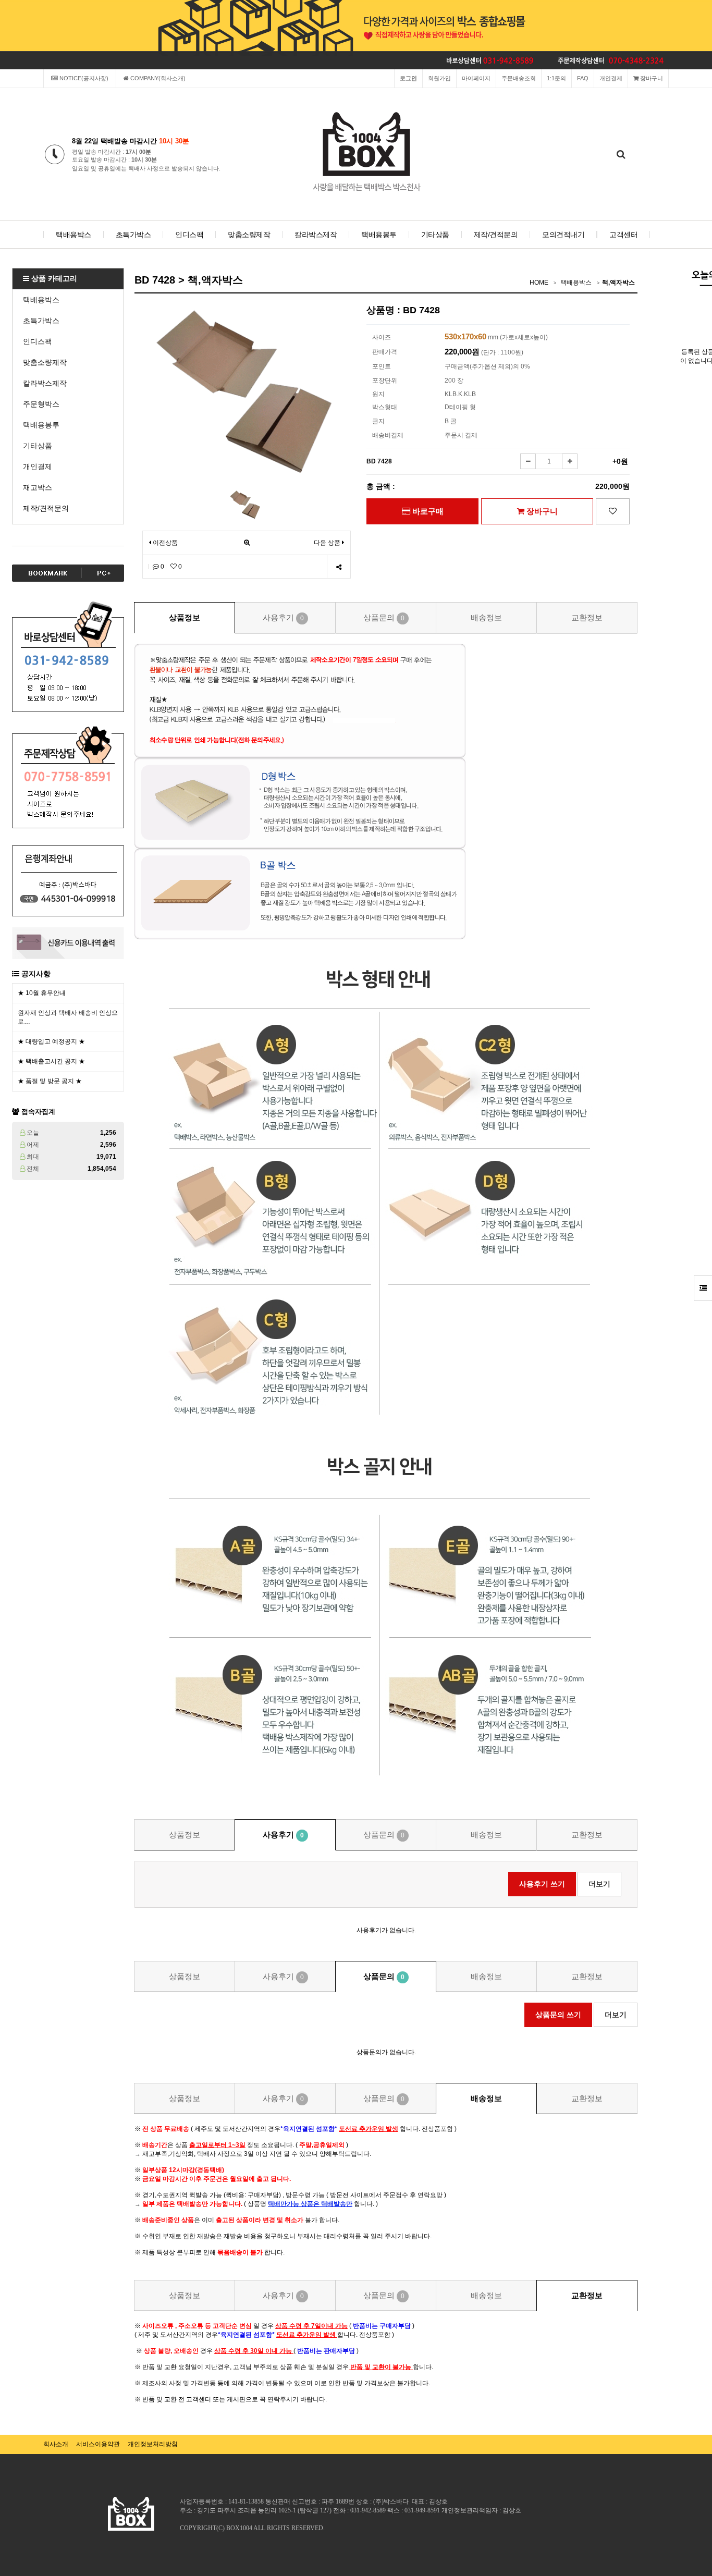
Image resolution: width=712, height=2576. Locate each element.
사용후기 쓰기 (542, 1884)
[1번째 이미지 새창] (245, 504)
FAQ (583, 78)
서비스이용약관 (98, 2444)
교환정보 (587, 617)
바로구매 (427, 511)
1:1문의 (556, 78)
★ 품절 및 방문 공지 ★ (50, 1081)
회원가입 (439, 78)
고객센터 (623, 235)
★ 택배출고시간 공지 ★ (51, 1061)
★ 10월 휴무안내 (42, 993)
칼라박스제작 (316, 235)
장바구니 (651, 78)
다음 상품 (327, 543)
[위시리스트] (613, 511)
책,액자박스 (618, 283)
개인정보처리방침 (153, 2444)
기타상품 (435, 235)
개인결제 (611, 78)
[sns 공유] (339, 567)
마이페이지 (476, 78)
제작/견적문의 (496, 235)
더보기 (599, 1884)
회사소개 (56, 2444)
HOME (539, 283)
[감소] (528, 461)
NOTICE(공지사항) (83, 78)
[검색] (621, 155)
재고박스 (38, 487)
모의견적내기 (563, 235)
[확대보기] (247, 543)
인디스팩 (189, 235)
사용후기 (283, 617)
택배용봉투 (379, 235)
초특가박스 (133, 235)
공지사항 (36, 974)
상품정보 (185, 617)
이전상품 (164, 543)
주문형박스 (41, 404)
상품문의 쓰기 (558, 2015)
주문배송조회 (519, 78)
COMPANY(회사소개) (157, 78)
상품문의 (384, 617)
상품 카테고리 (53, 278)
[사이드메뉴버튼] (703, 1288)
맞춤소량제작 (249, 235)
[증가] (570, 461)
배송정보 (486, 617)
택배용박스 (73, 235)
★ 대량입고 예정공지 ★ (51, 1041)
